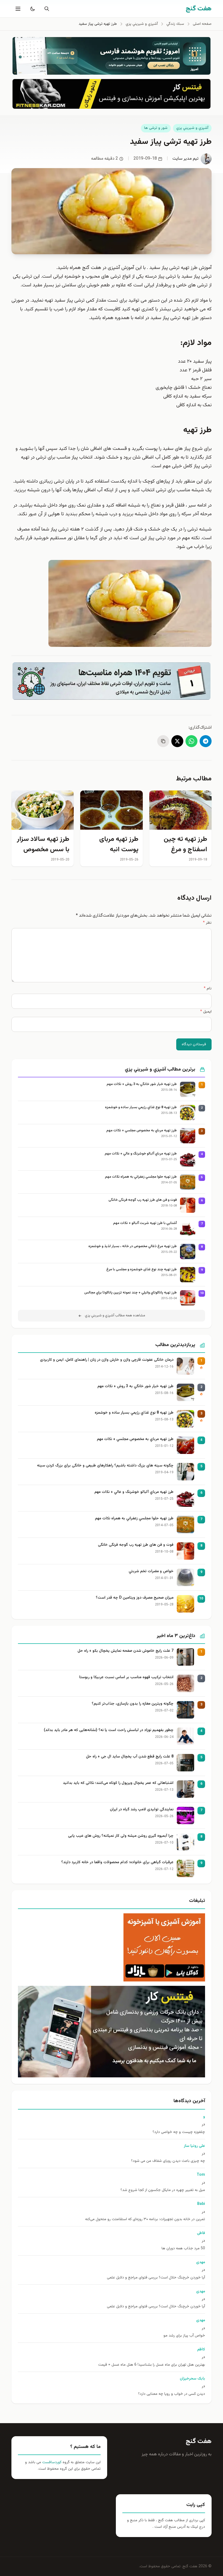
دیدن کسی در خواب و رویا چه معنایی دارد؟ (172, 2394)
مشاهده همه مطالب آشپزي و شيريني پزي (115, 1316)
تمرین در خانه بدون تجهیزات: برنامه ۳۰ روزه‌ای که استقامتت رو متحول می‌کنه (145, 2219)
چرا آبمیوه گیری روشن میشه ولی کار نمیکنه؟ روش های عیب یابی (121, 1836)
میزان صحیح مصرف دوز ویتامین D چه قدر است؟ (135, 1598)
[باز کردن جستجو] (46, 9)
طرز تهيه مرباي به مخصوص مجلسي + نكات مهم (142, 1131)
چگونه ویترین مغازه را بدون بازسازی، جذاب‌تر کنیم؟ (133, 1704)
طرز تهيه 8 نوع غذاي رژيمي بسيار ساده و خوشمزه (141, 1107)
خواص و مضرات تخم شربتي (151, 1572)
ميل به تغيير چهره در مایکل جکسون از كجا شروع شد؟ (163, 2190)
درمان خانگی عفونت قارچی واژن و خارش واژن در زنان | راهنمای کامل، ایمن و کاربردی (107, 1360)
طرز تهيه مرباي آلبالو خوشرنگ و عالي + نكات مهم (141, 1154)
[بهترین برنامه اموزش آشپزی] (112, 1947)
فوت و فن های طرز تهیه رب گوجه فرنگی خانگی (143, 1200)
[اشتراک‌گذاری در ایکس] (177, 741)
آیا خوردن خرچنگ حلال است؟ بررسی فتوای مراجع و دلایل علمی (156, 2278)
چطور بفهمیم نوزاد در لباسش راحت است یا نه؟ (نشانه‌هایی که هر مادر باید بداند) (109, 1730)
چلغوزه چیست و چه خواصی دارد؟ (179, 2132)
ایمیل (206, 1012)
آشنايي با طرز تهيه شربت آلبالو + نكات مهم (145, 1223)
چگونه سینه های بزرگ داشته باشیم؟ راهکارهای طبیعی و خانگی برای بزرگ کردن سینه (105, 1466)
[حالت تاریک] (32, 9)
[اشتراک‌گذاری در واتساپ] (191, 741)
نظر (207, 923)
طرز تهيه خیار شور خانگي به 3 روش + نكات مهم (142, 1084)
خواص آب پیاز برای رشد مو (184, 2336)
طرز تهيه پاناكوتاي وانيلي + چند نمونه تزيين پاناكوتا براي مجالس (131, 1293)
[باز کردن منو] (17, 9)
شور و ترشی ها (156, 128)
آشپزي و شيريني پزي (192, 128)
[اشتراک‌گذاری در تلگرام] (206, 741)
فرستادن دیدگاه (194, 1044)
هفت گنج (199, 2441)
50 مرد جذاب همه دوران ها (183, 2249)
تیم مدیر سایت (185, 159)
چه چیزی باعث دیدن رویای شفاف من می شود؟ (168, 2161)
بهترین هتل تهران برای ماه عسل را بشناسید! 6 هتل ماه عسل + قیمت (152, 2365)
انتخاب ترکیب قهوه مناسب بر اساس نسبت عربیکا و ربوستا (126, 1678)
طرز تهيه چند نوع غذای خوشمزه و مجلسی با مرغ (142, 1270)
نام (208, 989)
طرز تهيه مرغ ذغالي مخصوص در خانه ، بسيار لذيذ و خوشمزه (133, 1246)
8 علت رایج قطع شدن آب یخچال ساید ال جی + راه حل (130, 1757)
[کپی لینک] (163, 741)
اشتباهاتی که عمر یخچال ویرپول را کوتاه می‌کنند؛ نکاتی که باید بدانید (118, 1783)
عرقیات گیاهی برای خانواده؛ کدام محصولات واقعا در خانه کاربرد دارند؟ (117, 1863)
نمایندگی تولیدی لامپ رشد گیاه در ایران (142, 1810)
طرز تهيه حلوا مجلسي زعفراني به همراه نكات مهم (141, 1177)
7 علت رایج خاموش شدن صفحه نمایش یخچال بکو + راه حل (126, 1651)
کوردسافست (51, 2462)
